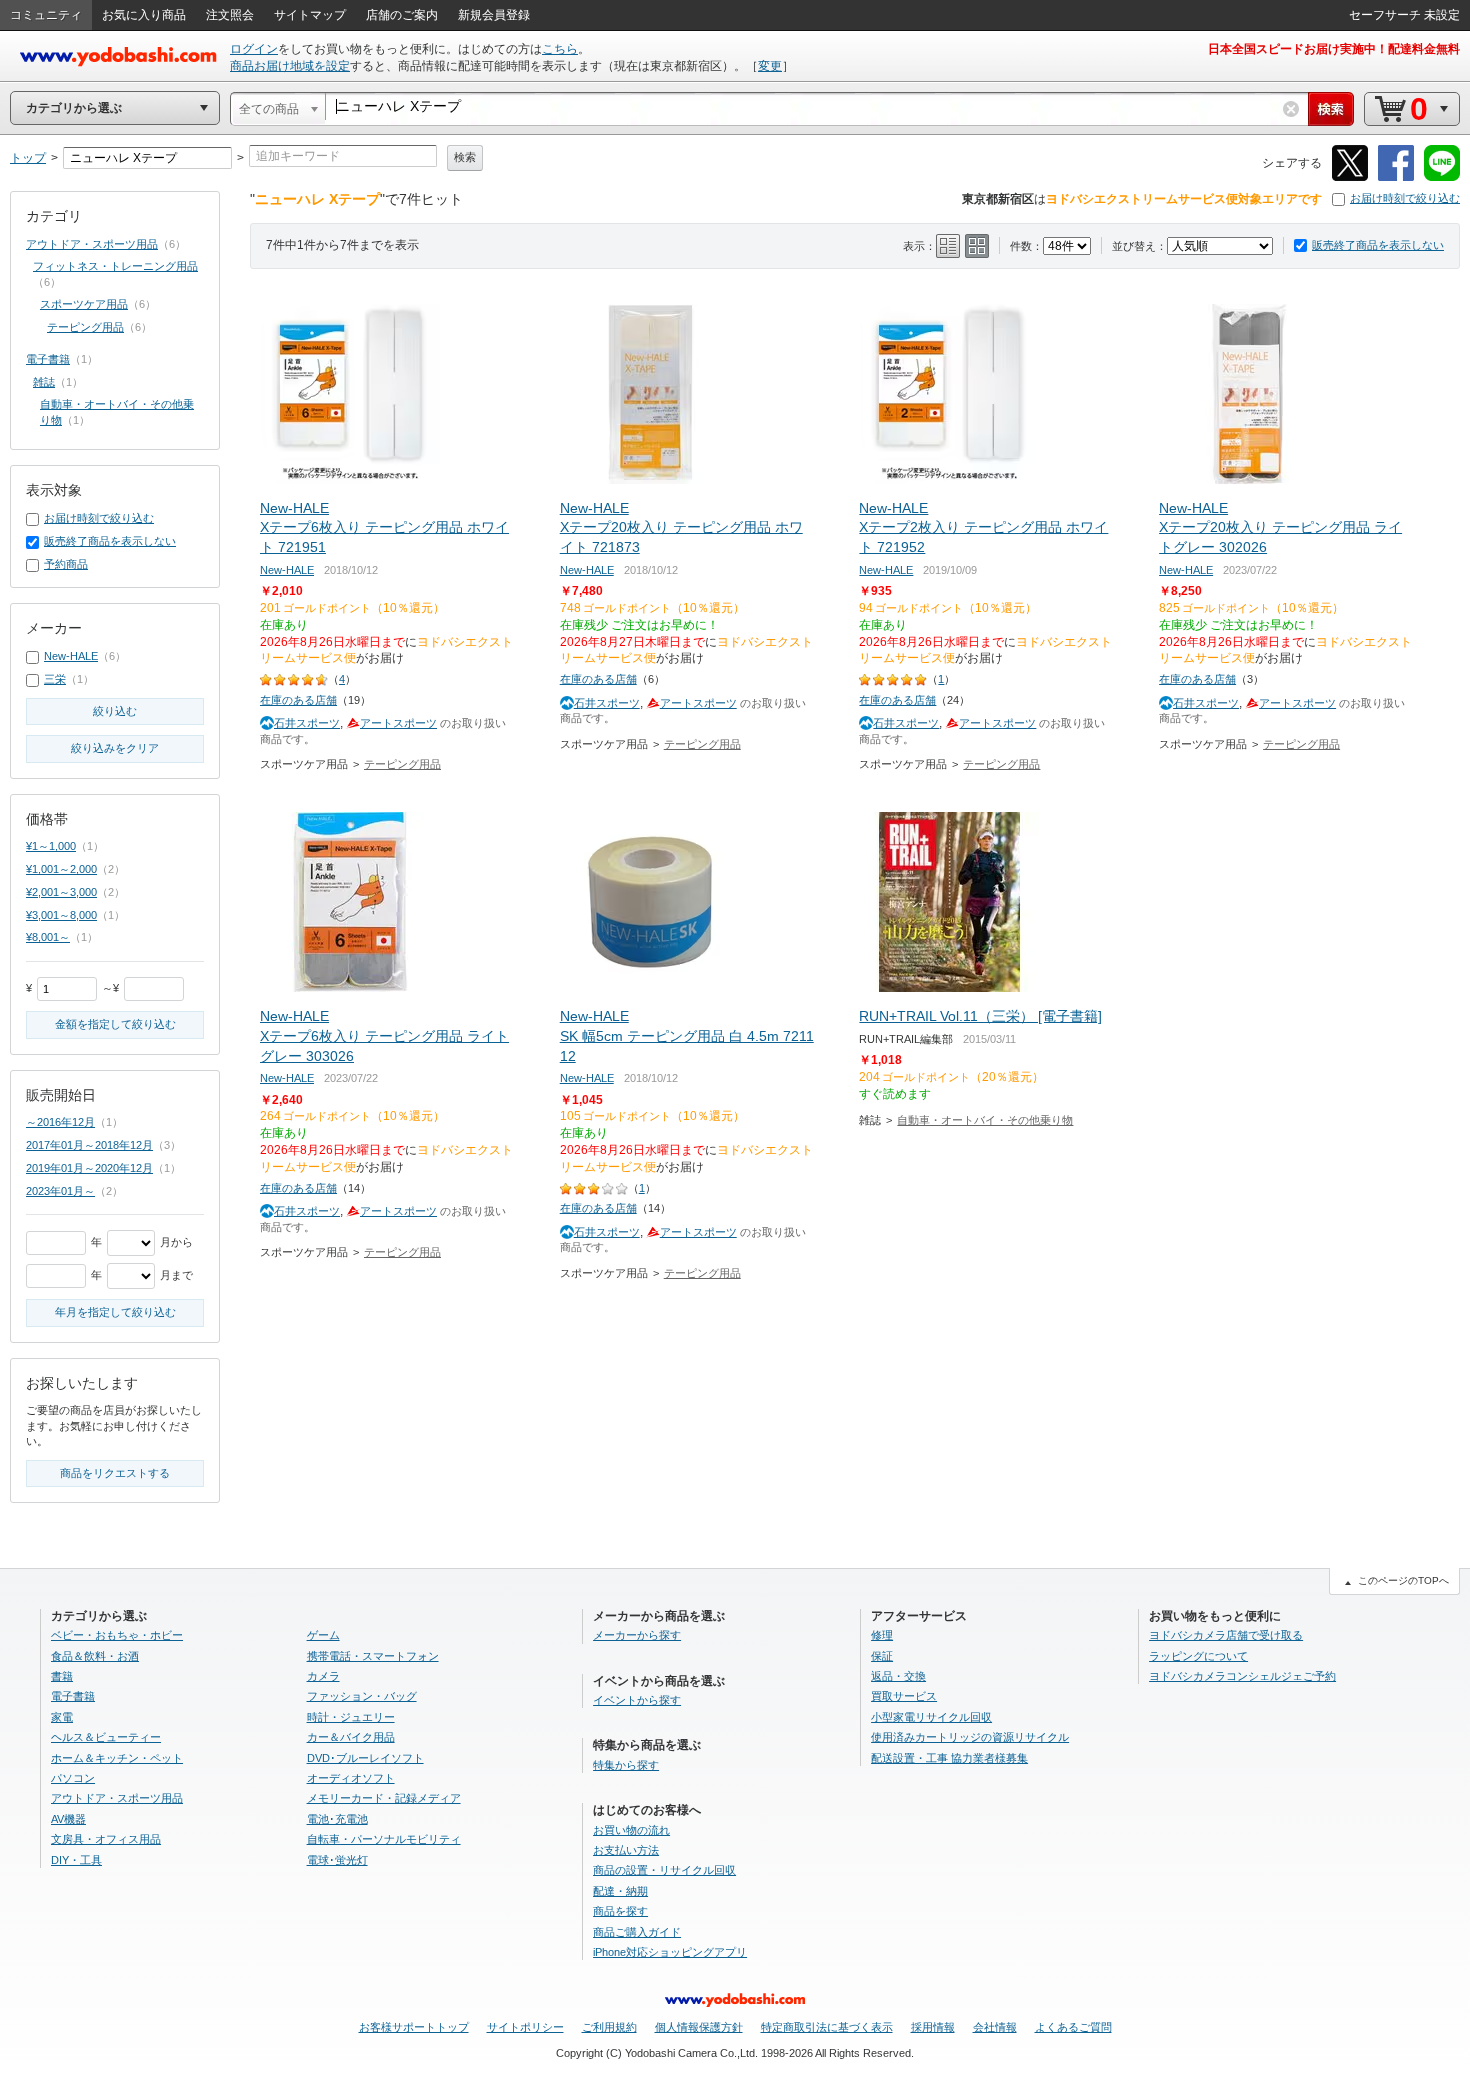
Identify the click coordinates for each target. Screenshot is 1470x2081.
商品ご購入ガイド (637, 1932)
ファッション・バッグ (362, 1696)
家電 (62, 1717)
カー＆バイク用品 (351, 1737)
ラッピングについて (1198, 1656)
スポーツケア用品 (84, 304)
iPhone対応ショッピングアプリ (670, 1952)
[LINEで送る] (1442, 177)
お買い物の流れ (631, 1830)
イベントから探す (637, 1700)
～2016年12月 (60, 1122)
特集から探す (626, 1765)
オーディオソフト (351, 1778)
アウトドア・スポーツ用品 (92, 244)
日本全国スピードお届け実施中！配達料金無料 (1334, 49)
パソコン (73, 1778)
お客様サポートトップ (414, 2027)
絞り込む (115, 711)
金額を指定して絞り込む (115, 1024)
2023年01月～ (60, 1191)
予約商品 (66, 564)
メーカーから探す (637, 1635)
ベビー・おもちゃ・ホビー (117, 1635)
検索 (465, 157)
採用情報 (933, 2027)
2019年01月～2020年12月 (89, 1168)
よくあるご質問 (1073, 2027)
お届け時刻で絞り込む (1405, 198)
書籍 (62, 1676)
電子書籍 (48, 359)
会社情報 (995, 2027)
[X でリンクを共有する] (1350, 177)
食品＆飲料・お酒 (95, 1656)
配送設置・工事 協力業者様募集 (949, 1758)
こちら (560, 49)
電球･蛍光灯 (337, 1860)
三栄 (55, 679)
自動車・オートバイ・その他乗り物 (985, 1120)
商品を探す (620, 1911)
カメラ (323, 1676)
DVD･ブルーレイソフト (365, 1758)
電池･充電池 (337, 1819)
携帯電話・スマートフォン (373, 1656)
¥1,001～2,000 (61, 869)
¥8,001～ (48, 937)
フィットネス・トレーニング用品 (115, 266)
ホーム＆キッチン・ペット (117, 1758)
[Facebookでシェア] (1396, 177)
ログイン (254, 49)
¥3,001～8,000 (61, 915)
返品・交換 (898, 1676)
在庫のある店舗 (298, 700)
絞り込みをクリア (115, 748)
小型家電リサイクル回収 (931, 1717)
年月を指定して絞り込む (115, 1312)
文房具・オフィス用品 (106, 1839)
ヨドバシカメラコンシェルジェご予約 (1242, 1676)
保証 (882, 1656)
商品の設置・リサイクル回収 (664, 1870)
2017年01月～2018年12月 (89, 1145)
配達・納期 (620, 1891)
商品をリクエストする (115, 1473)
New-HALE (287, 570)
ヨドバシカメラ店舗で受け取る (1226, 1635)
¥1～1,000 (51, 846)
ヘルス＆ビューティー (106, 1737)
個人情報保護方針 (699, 2027)
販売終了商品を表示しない (1378, 245)
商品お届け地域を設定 (290, 66)
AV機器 (68, 1819)
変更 (770, 66)
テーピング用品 (402, 764)
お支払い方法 (626, 1850)
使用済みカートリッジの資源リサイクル (970, 1737)
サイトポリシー (525, 2027)
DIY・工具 (76, 1860)
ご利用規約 (609, 2027)
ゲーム (323, 1635)
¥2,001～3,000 (61, 892)
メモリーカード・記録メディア (384, 1798)
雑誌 (44, 382)
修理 (882, 1635)
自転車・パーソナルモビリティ (384, 1839)
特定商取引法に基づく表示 (827, 2027)
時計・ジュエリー (351, 1717)
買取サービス (904, 1696)
